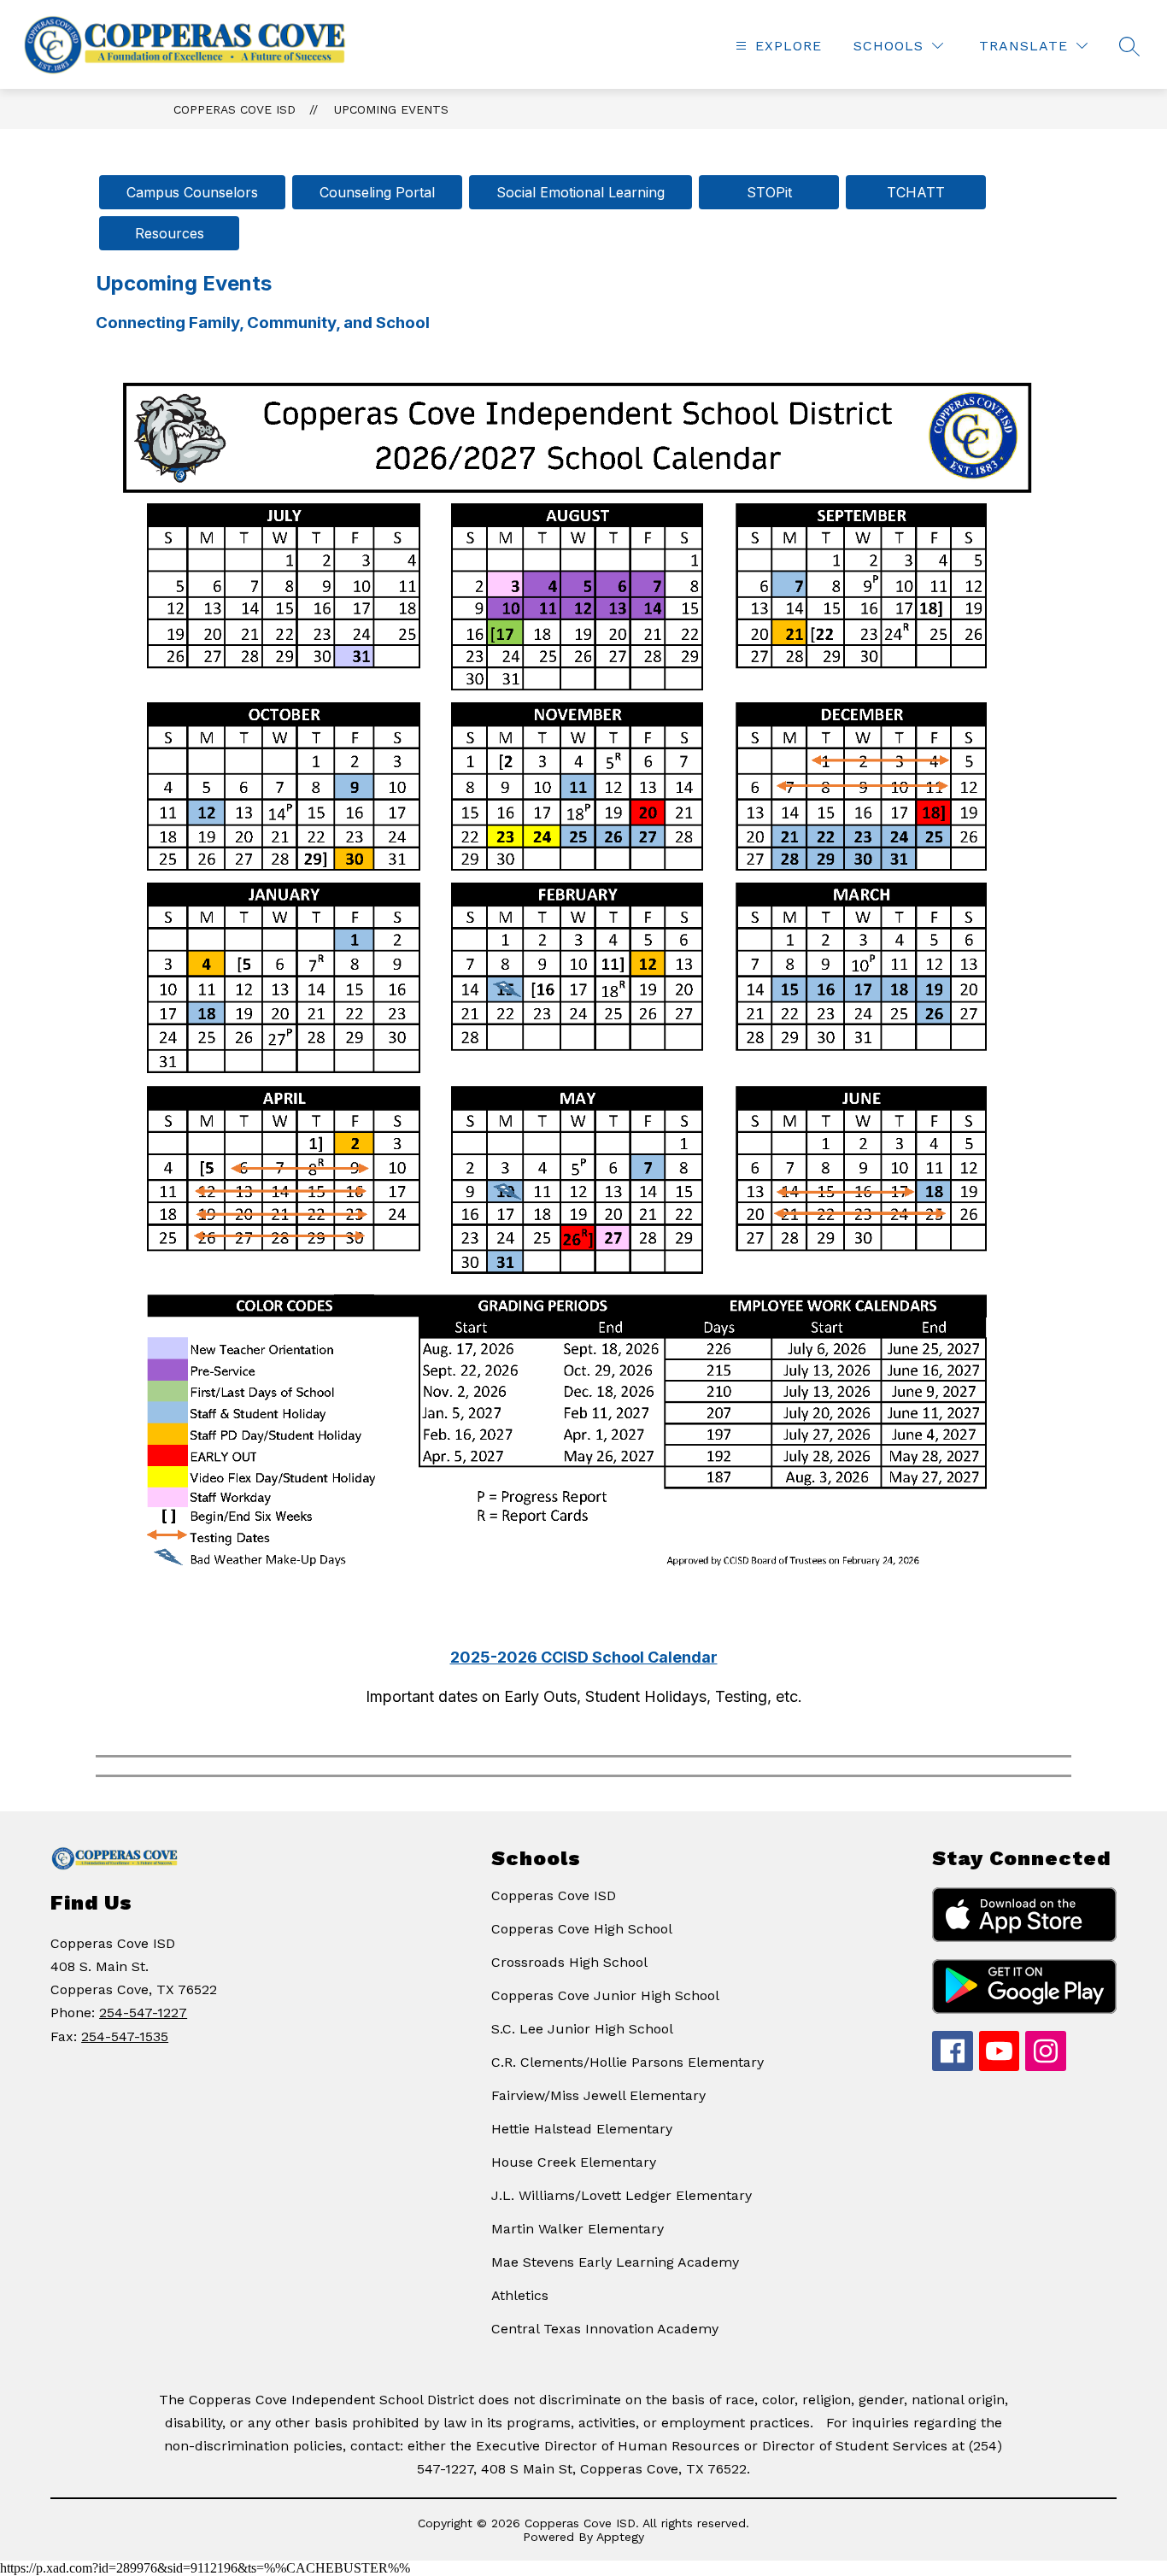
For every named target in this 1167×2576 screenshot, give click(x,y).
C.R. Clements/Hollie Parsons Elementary (627, 2062)
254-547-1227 (143, 2013)
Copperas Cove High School (582, 1929)
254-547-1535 (125, 2036)
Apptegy (620, 2537)
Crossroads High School (569, 1962)
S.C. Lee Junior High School (582, 2029)
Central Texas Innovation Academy (605, 2329)
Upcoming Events (391, 109)
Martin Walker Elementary (578, 2229)
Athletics (520, 2295)
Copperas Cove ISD (235, 109)
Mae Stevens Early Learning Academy (615, 2262)
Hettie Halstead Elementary (582, 2129)
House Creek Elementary (574, 2162)
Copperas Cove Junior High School (605, 1995)
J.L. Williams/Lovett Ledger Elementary (622, 2195)
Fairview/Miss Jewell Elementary (598, 2095)
